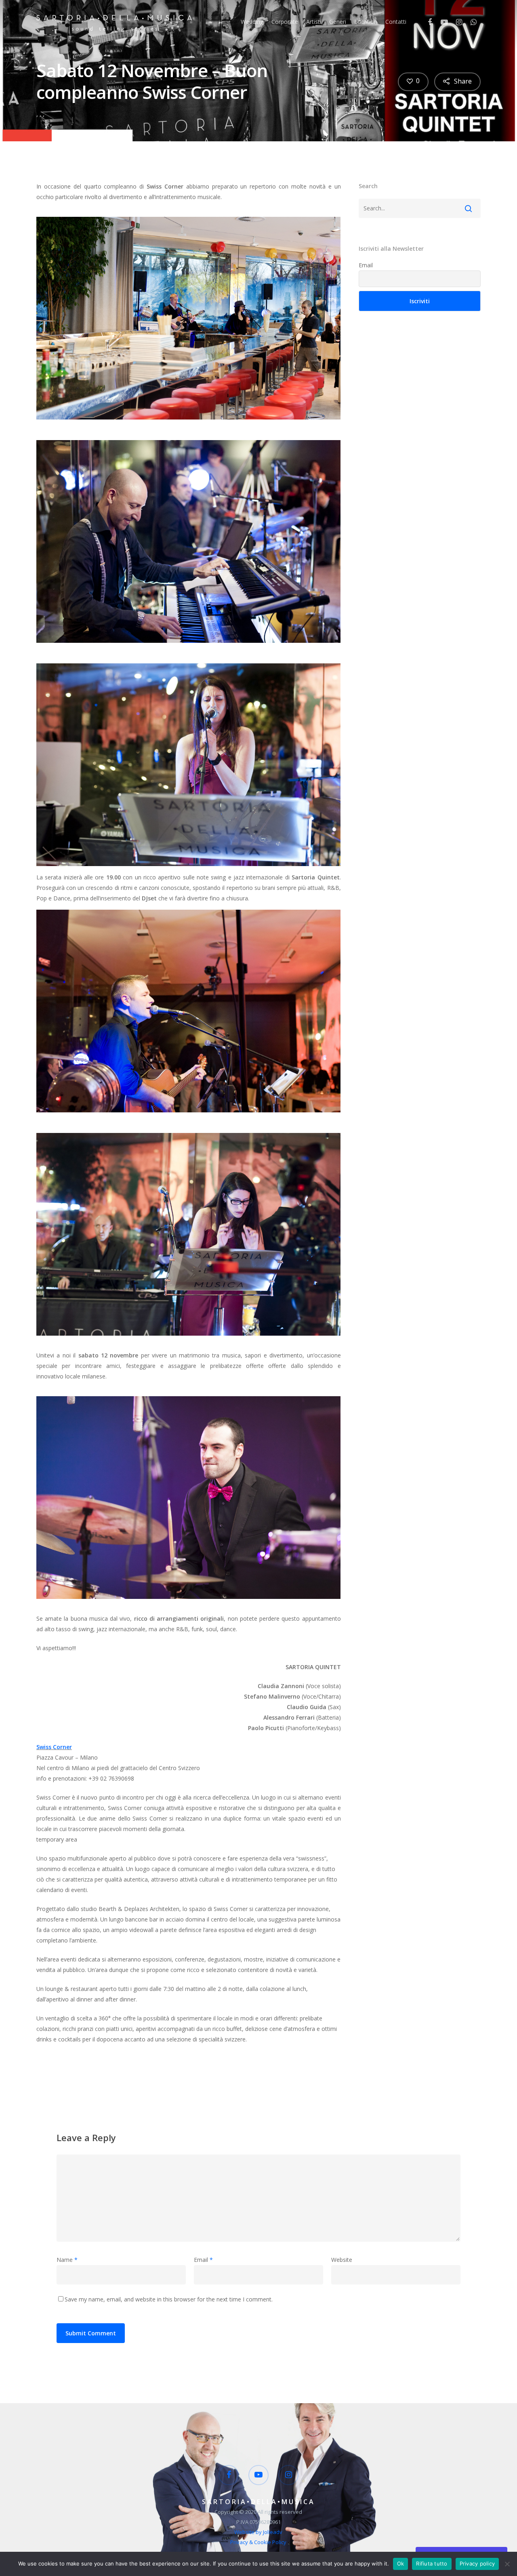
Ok (401, 2563)
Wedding (252, 22)
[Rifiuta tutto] (507, 2564)
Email (366, 265)
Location (366, 22)
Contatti (396, 22)
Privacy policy (477, 2563)
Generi (338, 22)
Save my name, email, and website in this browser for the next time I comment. (169, 2299)
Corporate (285, 22)
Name (67, 2260)
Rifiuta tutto (432, 2563)
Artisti (314, 22)
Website (342, 2260)
